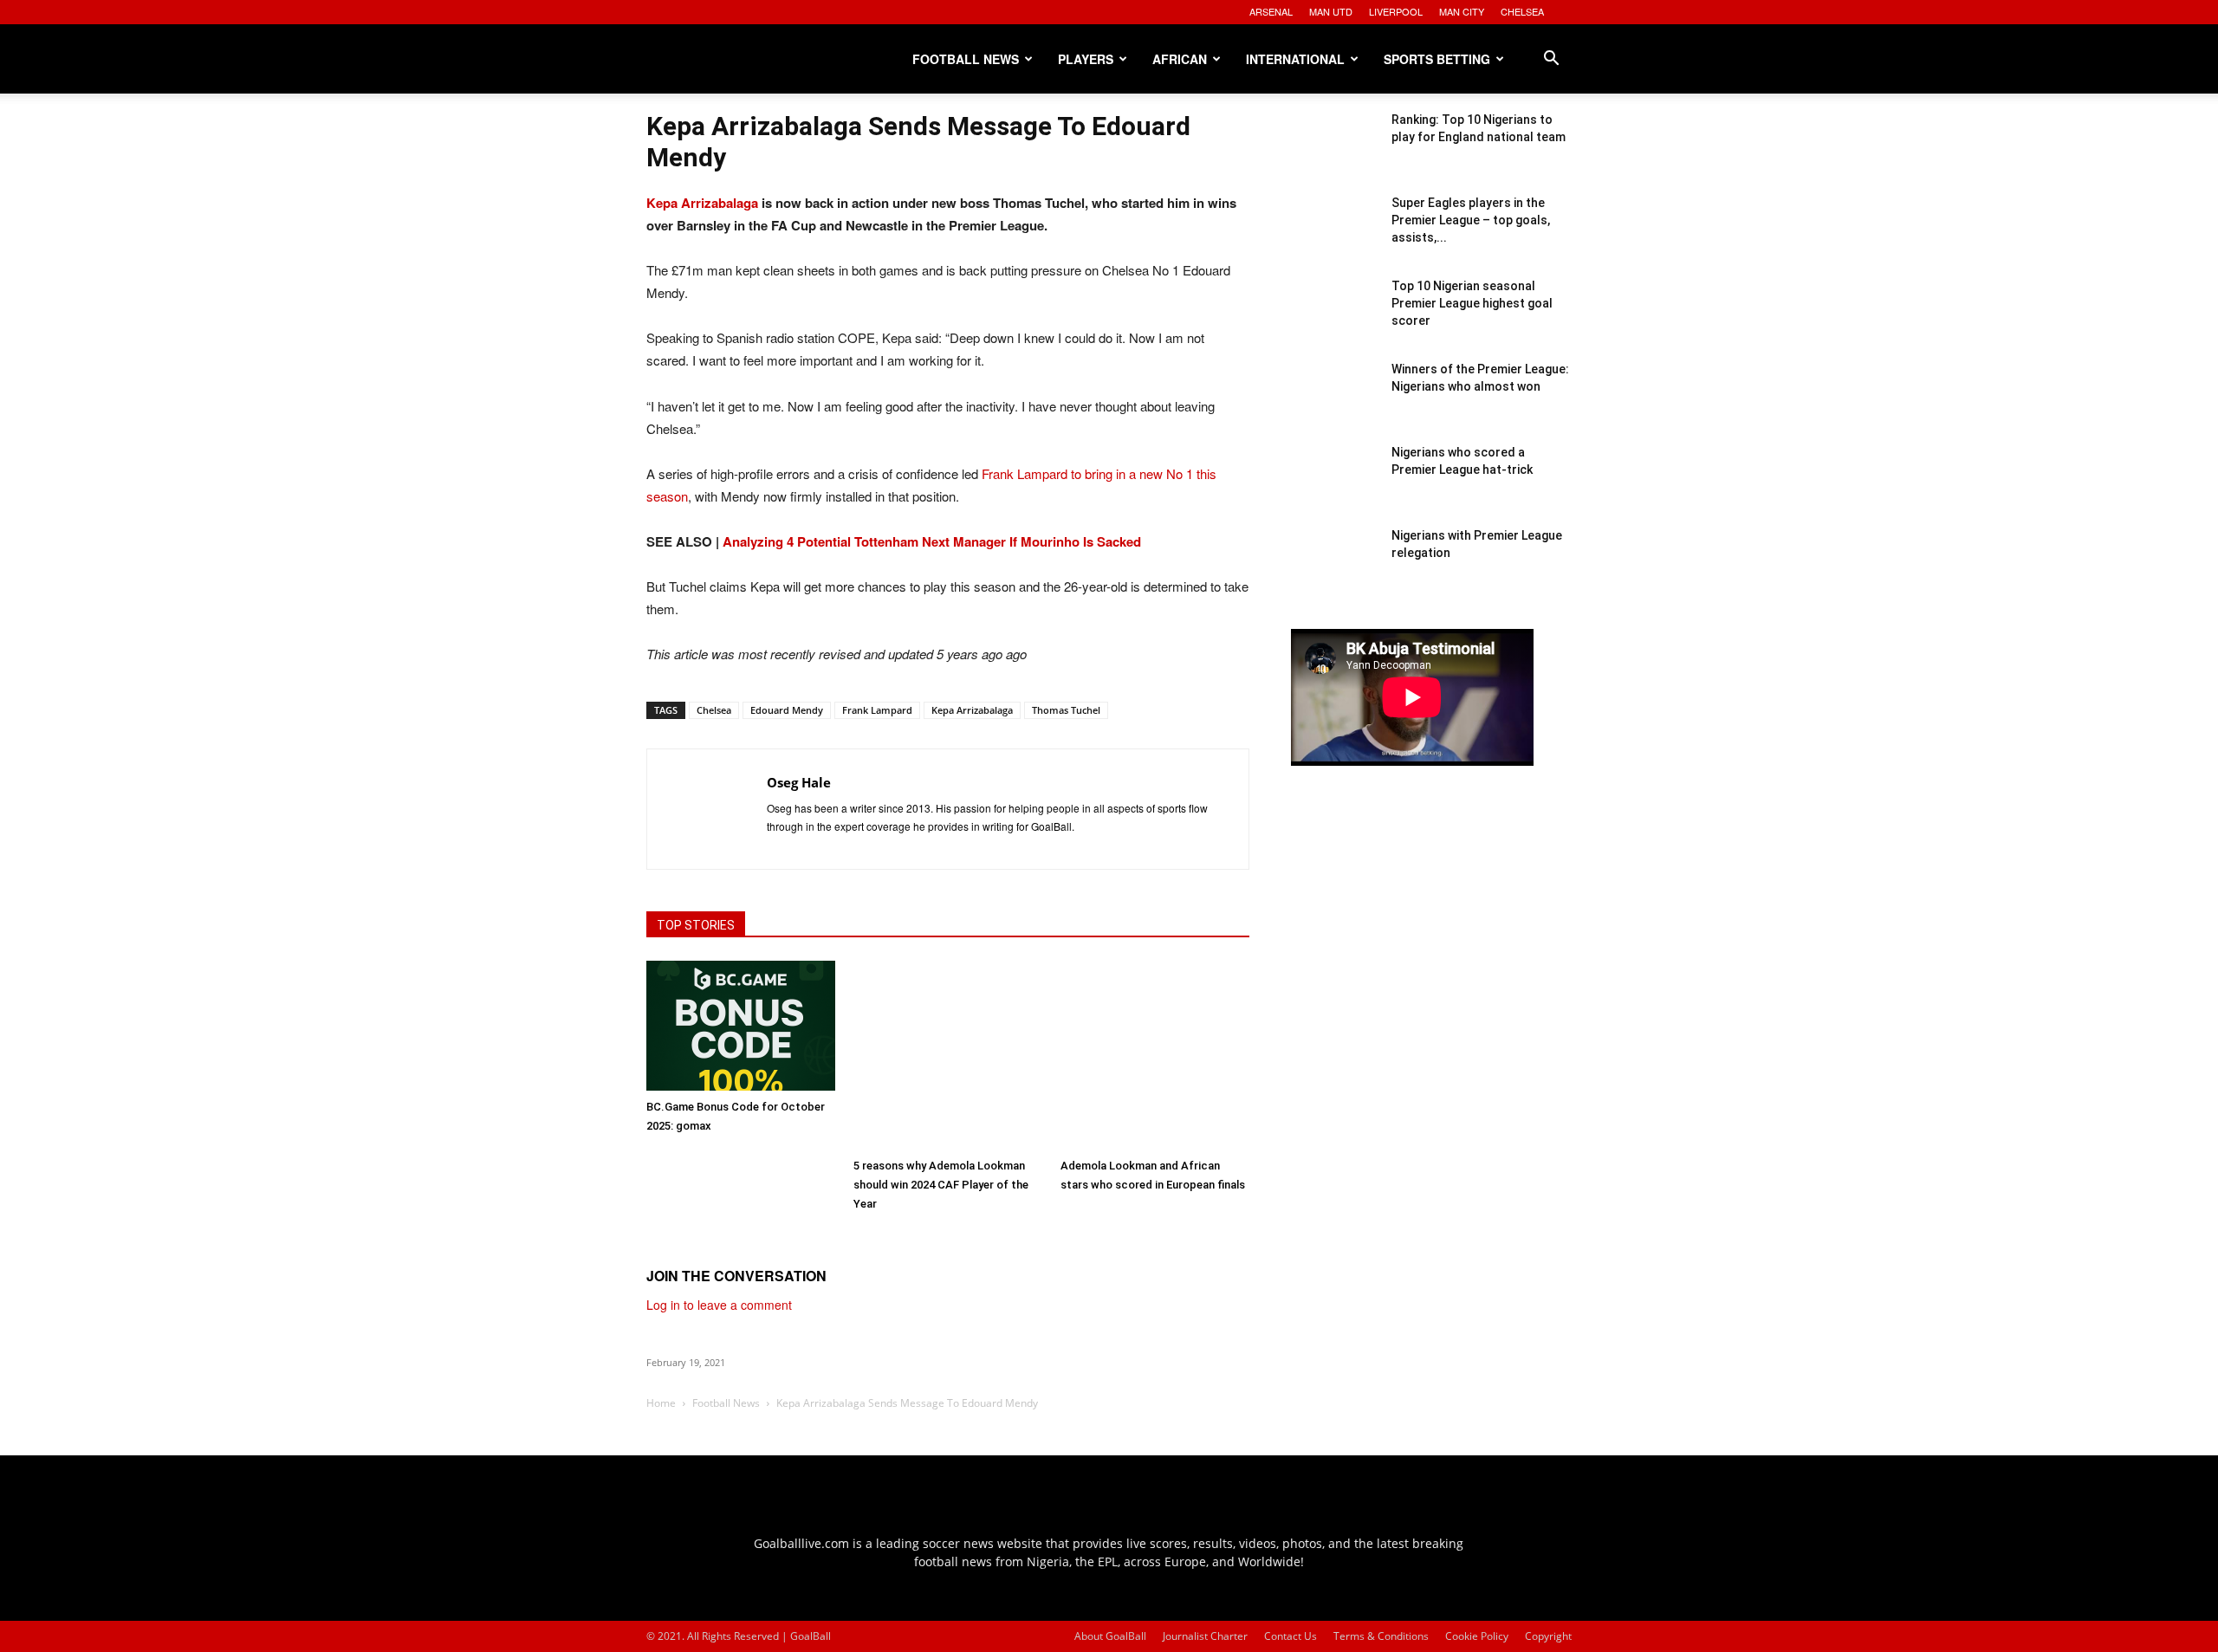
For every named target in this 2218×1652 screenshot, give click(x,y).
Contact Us (1291, 1636)
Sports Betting (1437, 59)
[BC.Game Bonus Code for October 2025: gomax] (741, 1026)
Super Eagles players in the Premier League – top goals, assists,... (1471, 220)
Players (1086, 59)
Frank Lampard (877, 710)
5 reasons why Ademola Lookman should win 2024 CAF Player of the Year (941, 1185)
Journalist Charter (1205, 1636)
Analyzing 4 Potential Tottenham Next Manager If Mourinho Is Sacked (932, 541)
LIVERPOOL (1396, 11)
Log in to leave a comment (719, 1305)
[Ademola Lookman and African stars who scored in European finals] (1155, 1055)
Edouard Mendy (787, 710)
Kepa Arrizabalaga (702, 203)
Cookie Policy (1477, 1636)
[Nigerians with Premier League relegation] (1334, 570)
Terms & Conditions (1381, 1636)
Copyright (1548, 1636)
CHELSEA (1522, 11)
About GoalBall (1110, 1636)
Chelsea (714, 710)
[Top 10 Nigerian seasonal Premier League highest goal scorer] (1334, 321)
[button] (1551, 60)
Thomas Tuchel (1066, 710)
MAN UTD (1331, 11)
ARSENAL (1271, 11)
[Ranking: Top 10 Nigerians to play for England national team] (1334, 154)
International (1295, 59)
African (1180, 59)
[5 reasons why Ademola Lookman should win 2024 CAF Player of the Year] (948, 1055)
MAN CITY (1462, 11)
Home (661, 1403)
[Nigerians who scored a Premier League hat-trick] (1334, 487)
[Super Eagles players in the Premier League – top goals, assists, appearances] (1334, 237)
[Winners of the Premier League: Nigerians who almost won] (1334, 404)
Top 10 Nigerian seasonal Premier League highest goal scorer (1472, 303)
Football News (966, 59)
